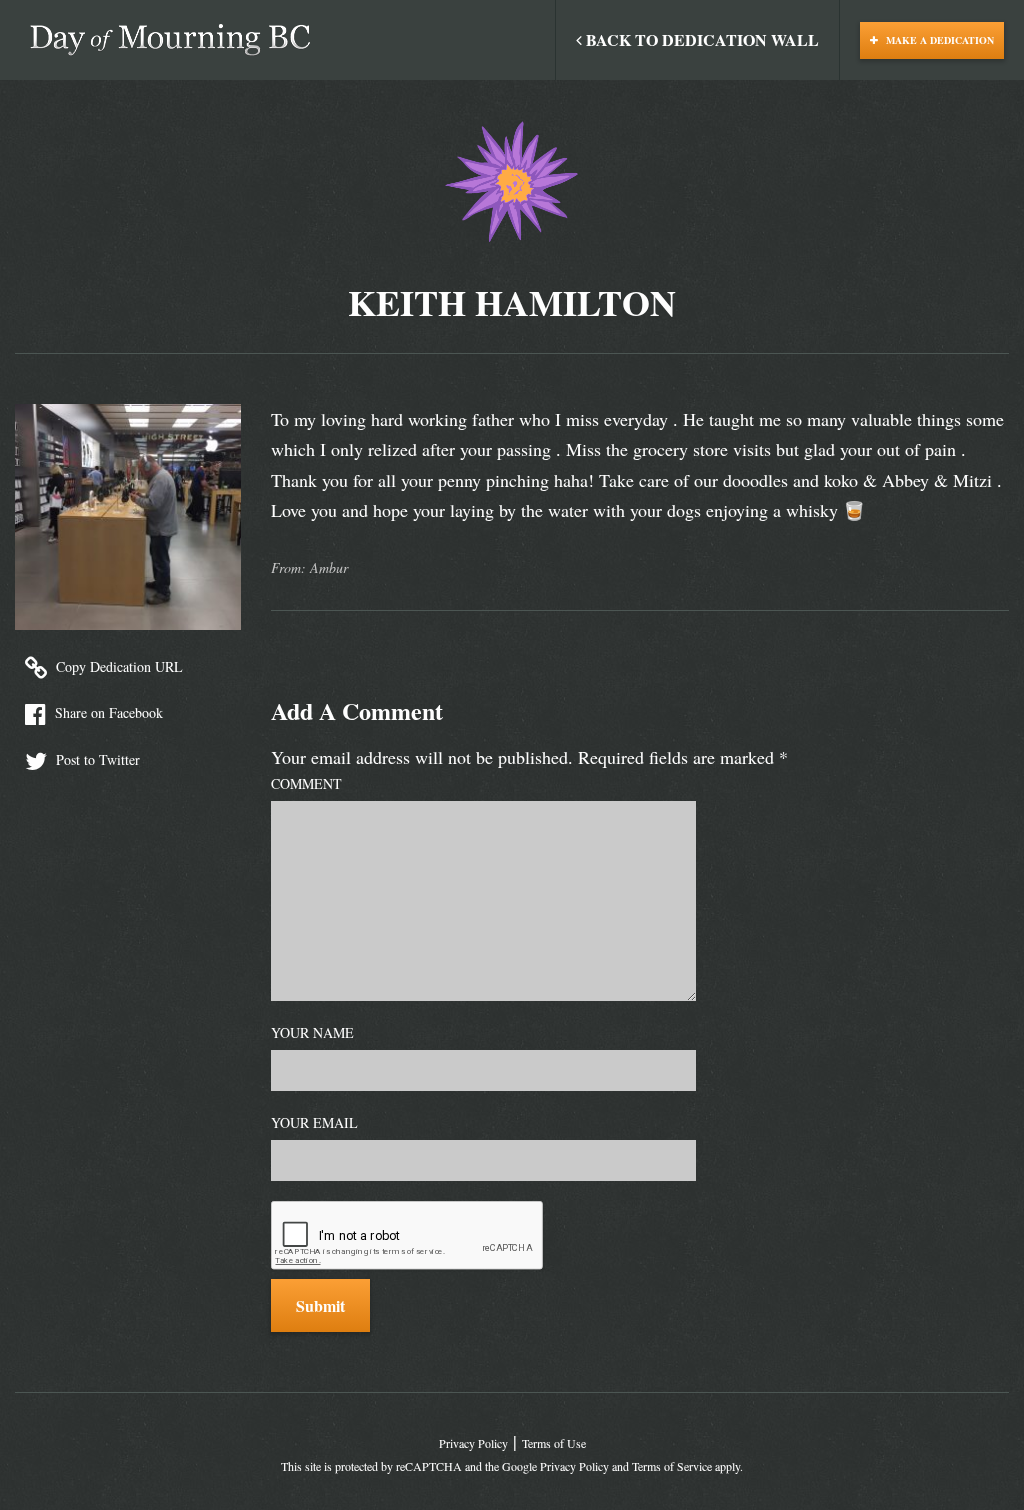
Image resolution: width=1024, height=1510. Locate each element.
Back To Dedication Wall (700, 39)
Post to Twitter (96, 759)
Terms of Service (672, 1466)
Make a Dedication (938, 40)
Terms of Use (554, 1443)
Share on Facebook (107, 712)
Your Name (312, 1032)
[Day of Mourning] (170, 40)
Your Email (314, 1122)
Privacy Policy (473, 1443)
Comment (306, 783)
